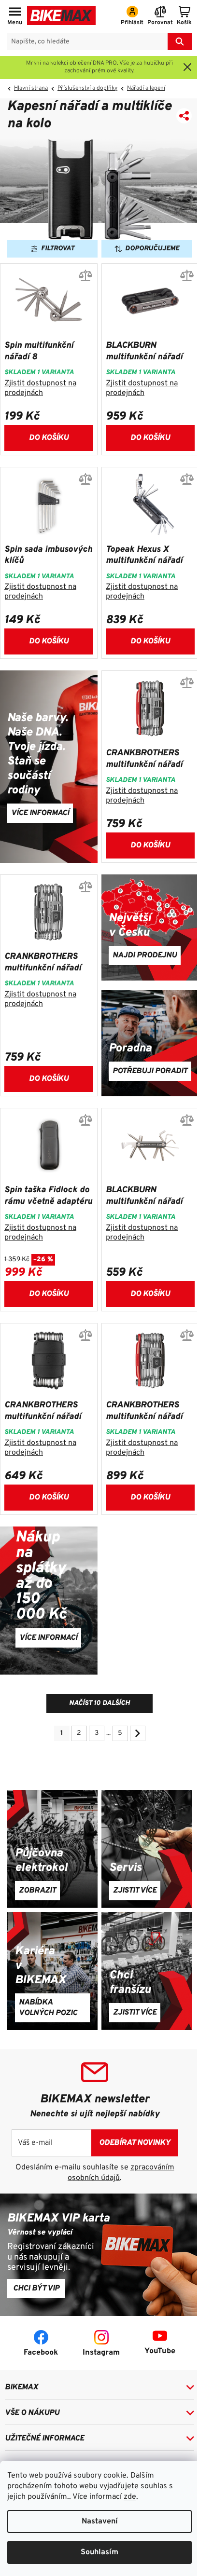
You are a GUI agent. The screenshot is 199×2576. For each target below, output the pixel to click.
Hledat (180, 41)
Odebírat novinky (135, 2143)
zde (130, 2497)
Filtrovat (58, 249)
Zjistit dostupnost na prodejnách (40, 388)
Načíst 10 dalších (99, 1703)
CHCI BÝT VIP (36, 2289)
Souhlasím (99, 2552)
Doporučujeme (152, 249)
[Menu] (15, 16)
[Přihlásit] (132, 16)
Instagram (101, 2353)
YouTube (160, 2351)
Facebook (41, 2353)
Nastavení (100, 2521)
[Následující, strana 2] (138, 1733)
